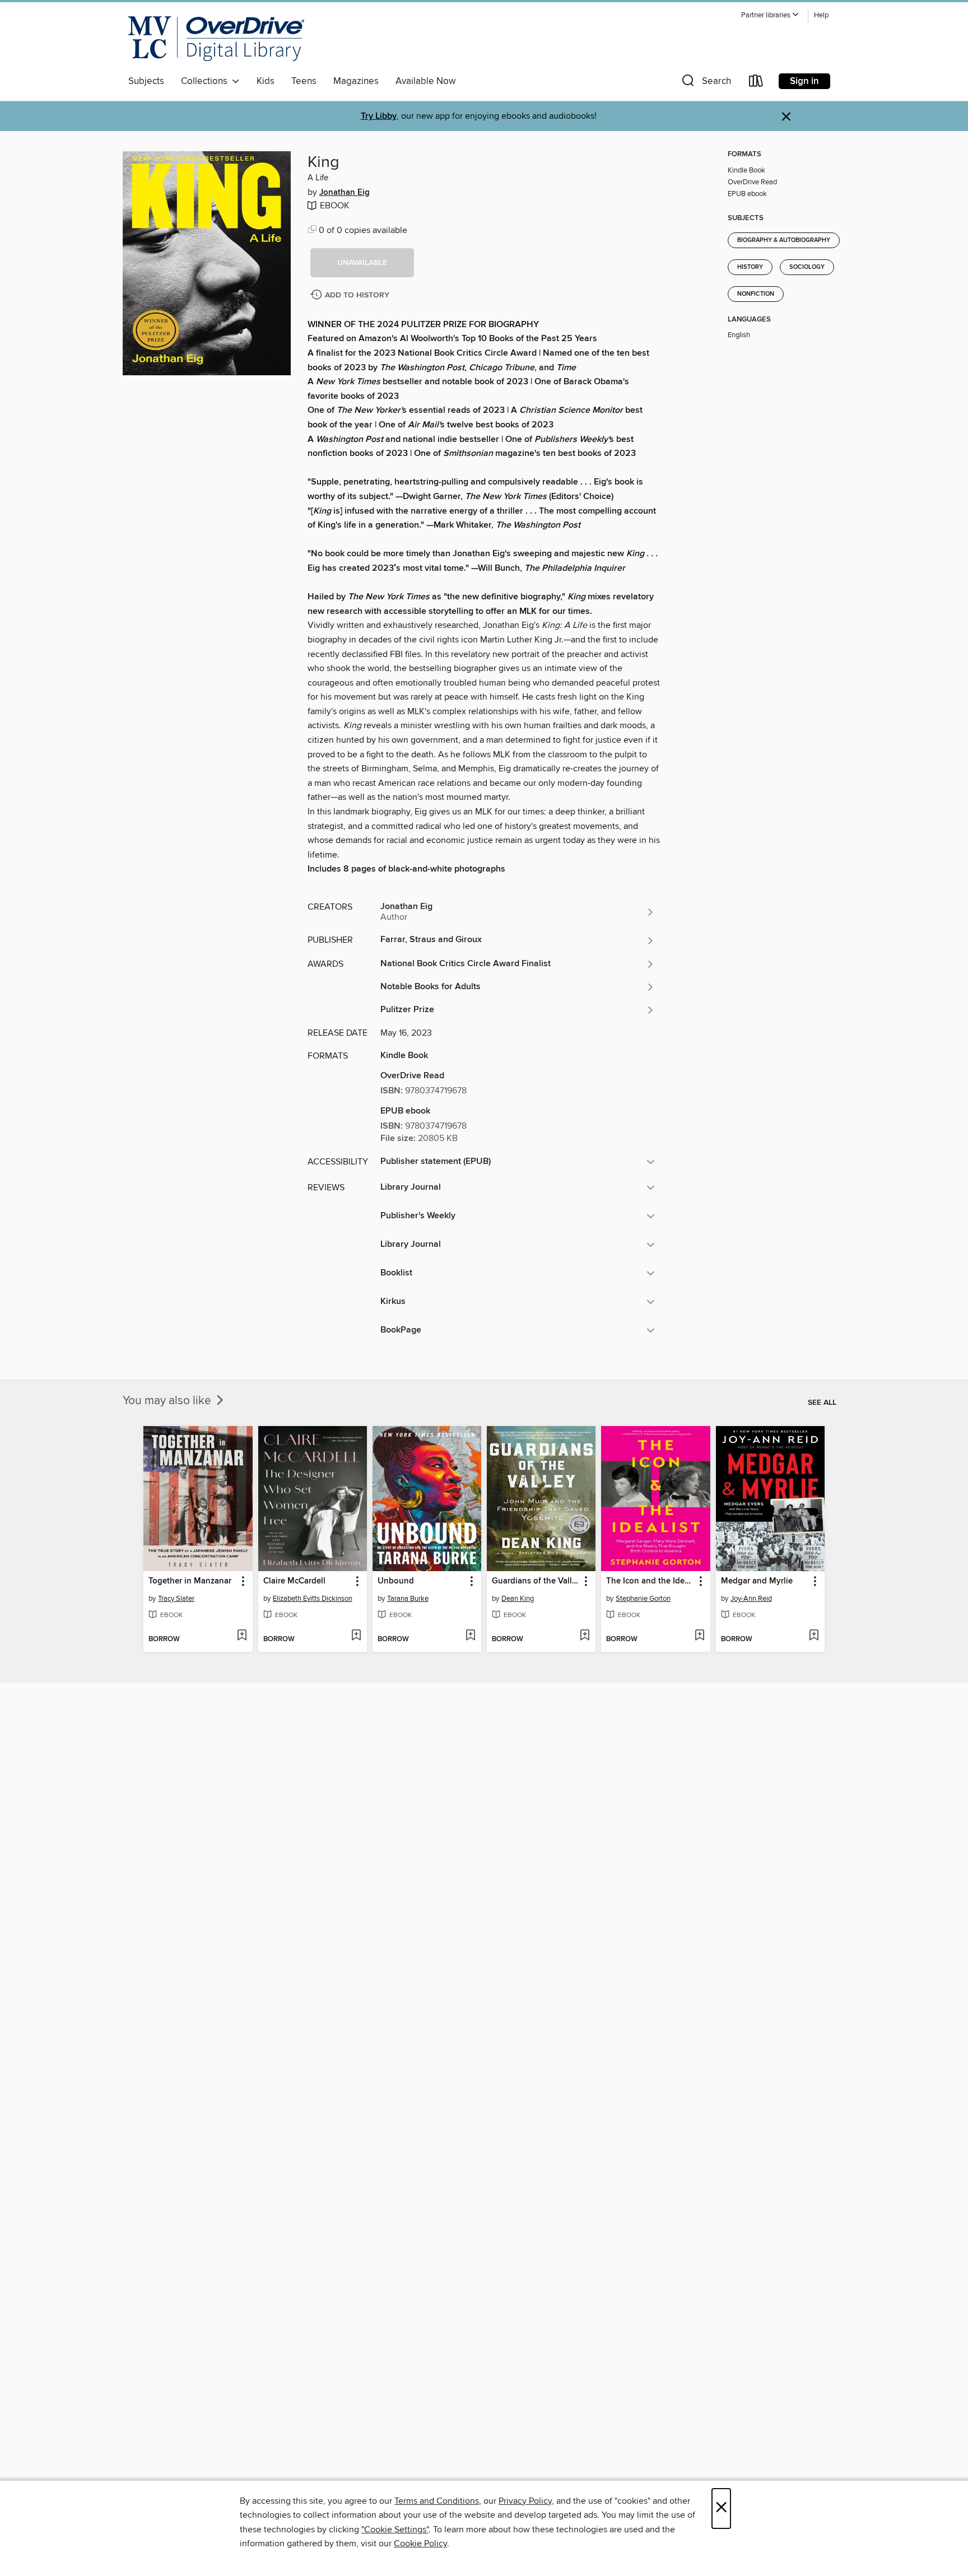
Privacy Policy (525, 2501)
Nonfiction (756, 294)
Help (821, 15)
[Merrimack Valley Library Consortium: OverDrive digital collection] (216, 39)
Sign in (804, 81)
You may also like (168, 1401)
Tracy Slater (176, 1599)
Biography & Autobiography (784, 240)
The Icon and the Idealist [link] (650, 1581)
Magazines (356, 81)
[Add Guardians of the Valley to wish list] (585, 1636)
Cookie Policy (420, 2544)
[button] (770, 15)
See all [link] (822, 1403)
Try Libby (379, 116)
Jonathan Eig (345, 193)
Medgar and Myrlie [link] (757, 1581)
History (750, 267)
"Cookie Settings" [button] (395, 2530)
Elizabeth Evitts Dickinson (313, 1599)
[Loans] (756, 83)
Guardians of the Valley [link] (536, 1581)
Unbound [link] (396, 1581)
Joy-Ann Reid (751, 1599)
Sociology (807, 267)
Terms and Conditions (437, 2501)
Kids (266, 81)
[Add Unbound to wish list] (470, 1636)
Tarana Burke (408, 1599)
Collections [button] (206, 81)
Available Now (425, 81)
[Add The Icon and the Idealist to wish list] (699, 1636)
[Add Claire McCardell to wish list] (356, 1636)
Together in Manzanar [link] (190, 1581)
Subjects (146, 81)
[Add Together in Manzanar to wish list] (242, 1636)
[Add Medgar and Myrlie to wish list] (814, 1636)
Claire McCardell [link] (294, 1581)
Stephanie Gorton (643, 1599)
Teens (304, 81)
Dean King (518, 1599)
